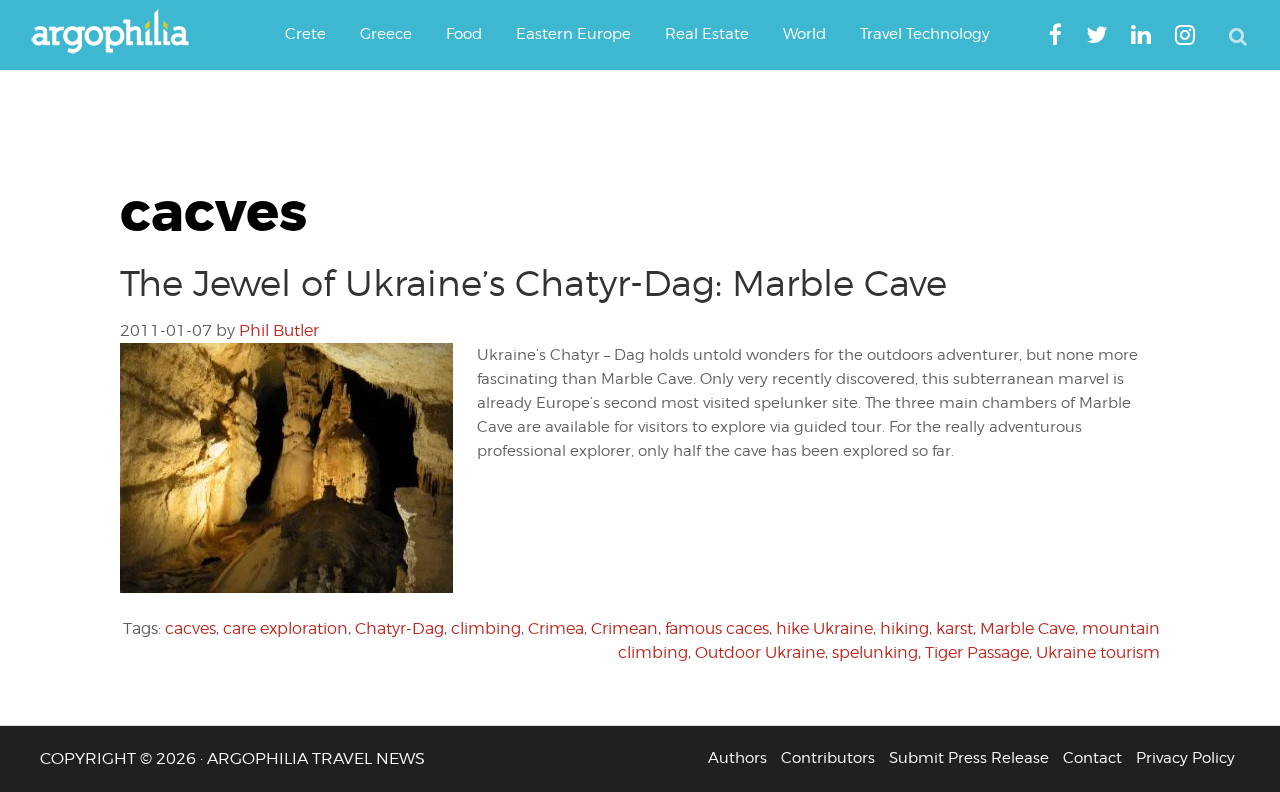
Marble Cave (1027, 628)
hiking (904, 628)
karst (954, 628)
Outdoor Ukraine (760, 652)
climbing (486, 628)
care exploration (285, 628)
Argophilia (120, 33)
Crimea (556, 628)
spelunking (875, 652)
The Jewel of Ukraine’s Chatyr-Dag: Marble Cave (533, 283)
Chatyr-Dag (399, 628)
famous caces (717, 628)
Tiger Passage (977, 652)
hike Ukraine (824, 628)
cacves (190, 628)
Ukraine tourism (1098, 652)
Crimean (624, 628)
